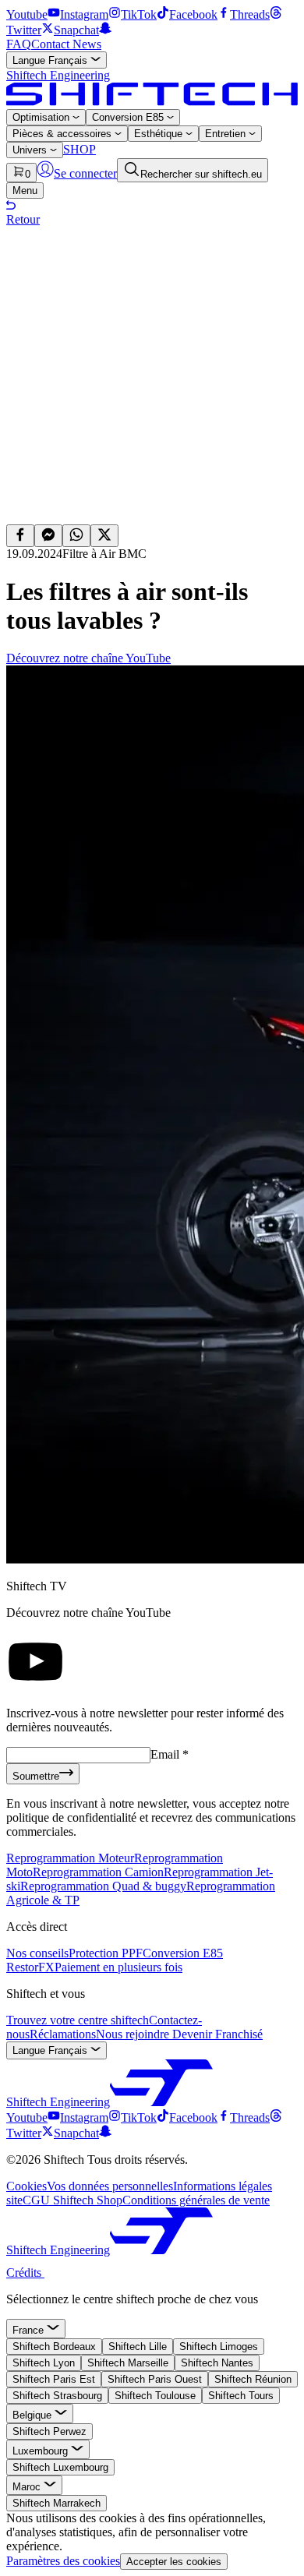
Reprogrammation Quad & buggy (103, 1886)
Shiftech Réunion (253, 2379)
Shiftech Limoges (219, 2347)
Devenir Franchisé (217, 2034)
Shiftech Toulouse (155, 2396)
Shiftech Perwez (49, 2431)
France (30, 2330)
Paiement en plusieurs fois (118, 1967)
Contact (52, 44)
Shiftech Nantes (217, 2363)
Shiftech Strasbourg (57, 2396)
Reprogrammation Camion (98, 1872)
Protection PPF (106, 1953)
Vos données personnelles (110, 2186)
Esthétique (160, 134)
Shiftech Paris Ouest (155, 2379)
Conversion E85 (129, 117)
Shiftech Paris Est (54, 2379)
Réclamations (63, 2034)
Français (51, 60)
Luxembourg (42, 2451)
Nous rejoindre (134, 2034)
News (87, 44)
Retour (23, 219)
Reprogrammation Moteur (70, 1858)
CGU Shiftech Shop (72, 2200)
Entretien (227, 134)
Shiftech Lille (138, 2347)
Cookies (27, 2186)
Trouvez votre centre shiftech (78, 2020)
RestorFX (30, 1967)
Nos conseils (37, 1953)
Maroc (28, 2487)
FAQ (19, 44)
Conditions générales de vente (196, 2200)
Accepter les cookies (174, 2562)
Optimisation (42, 117)
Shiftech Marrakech (57, 2503)
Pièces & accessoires (64, 134)
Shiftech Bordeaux (54, 2347)
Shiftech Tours (241, 2396)
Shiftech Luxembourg (60, 2467)
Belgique (34, 2415)
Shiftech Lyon (44, 2363)
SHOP (80, 149)
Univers (31, 150)
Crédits (25, 2273)
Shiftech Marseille (128, 2363)
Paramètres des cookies (63, 2561)
